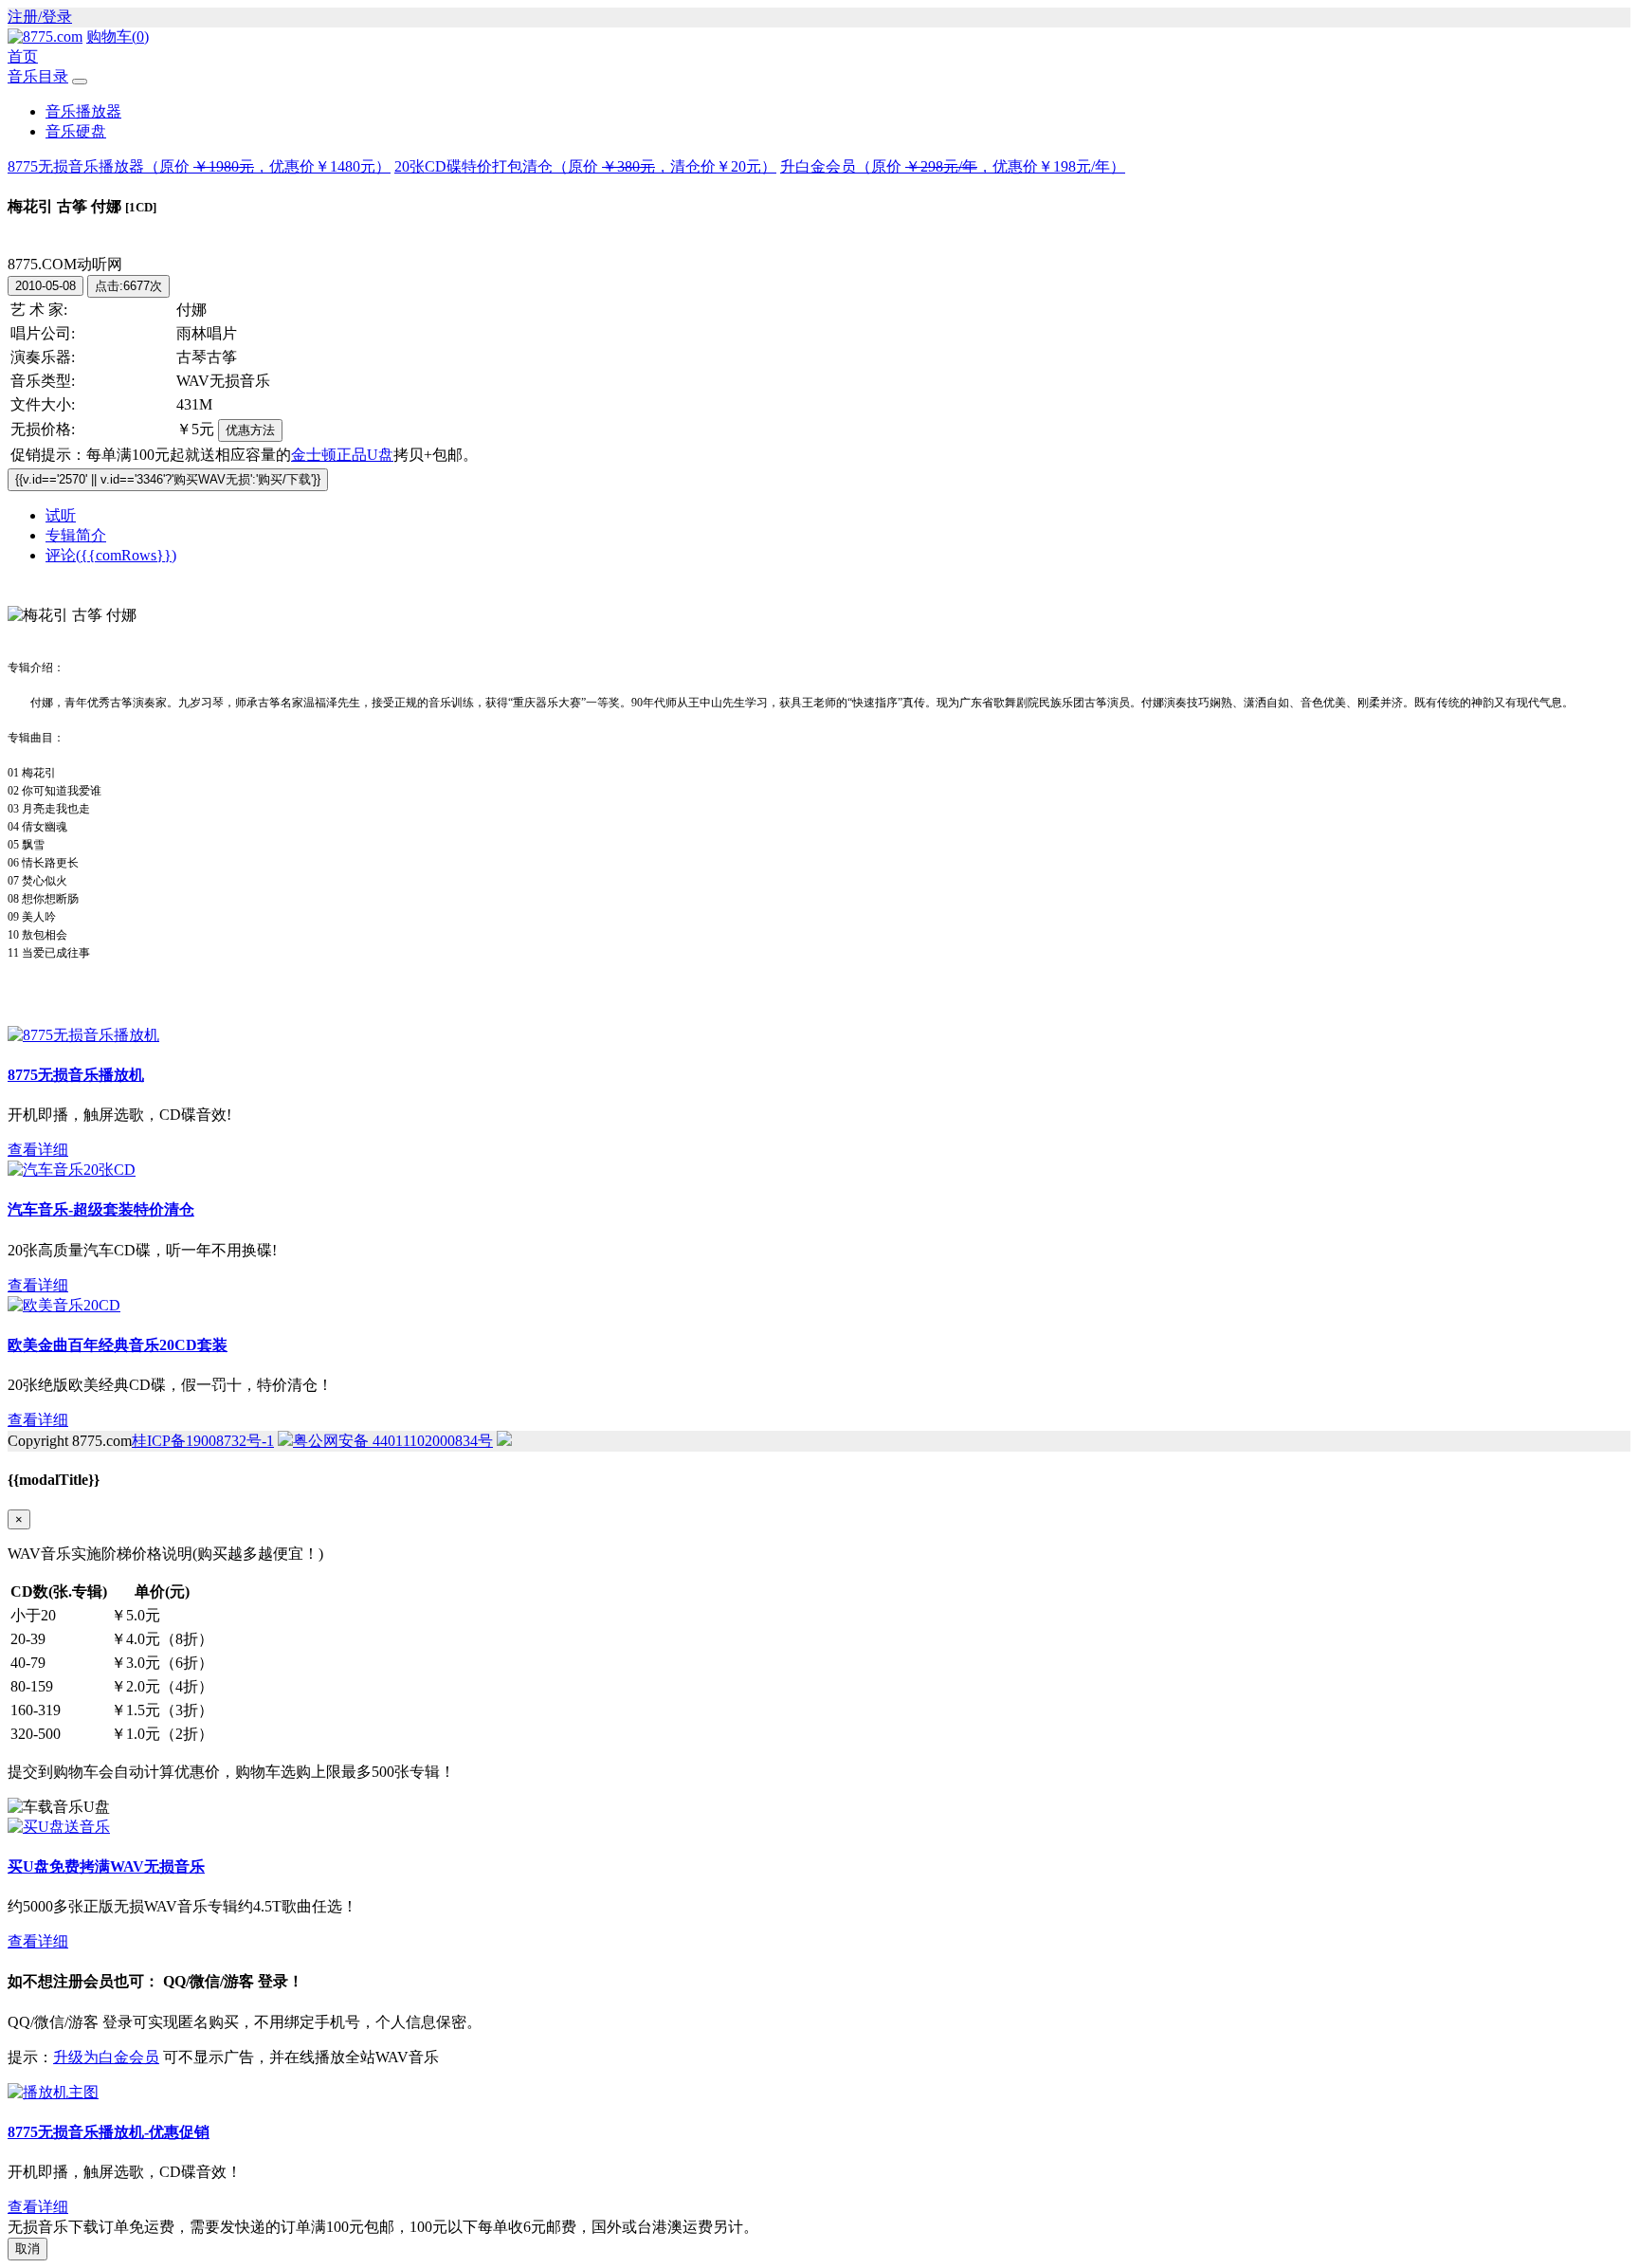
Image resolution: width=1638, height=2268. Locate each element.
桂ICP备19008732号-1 (203, 1441)
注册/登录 (40, 17)
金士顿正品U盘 (342, 455)
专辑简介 (76, 535)
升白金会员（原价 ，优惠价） (953, 166)
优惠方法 (250, 430)
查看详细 (38, 1150)
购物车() (118, 37)
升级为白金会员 (106, 2057)
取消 (27, 2249)
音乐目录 (38, 76)
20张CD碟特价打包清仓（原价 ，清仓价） (585, 166)
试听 (61, 515)
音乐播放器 (83, 111)
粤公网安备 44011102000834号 (393, 1441)
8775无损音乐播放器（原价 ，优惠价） (199, 166)
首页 (23, 56)
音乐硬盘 (76, 131)
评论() (111, 555)
